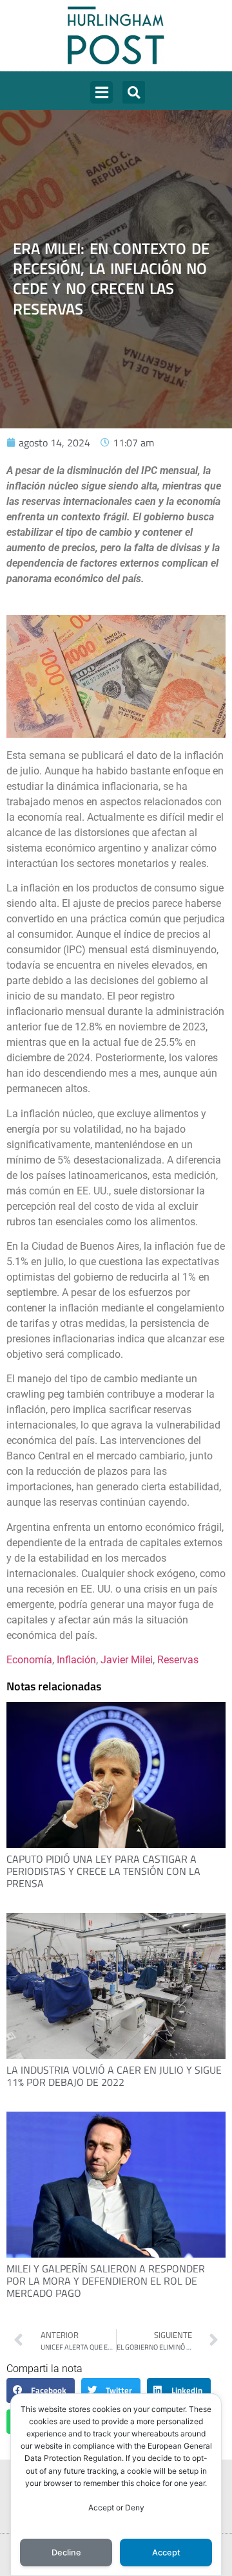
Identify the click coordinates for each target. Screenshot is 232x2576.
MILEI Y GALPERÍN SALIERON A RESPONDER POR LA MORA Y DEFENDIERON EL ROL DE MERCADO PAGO (106, 2281)
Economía (29, 1660)
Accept (166, 2553)
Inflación (76, 1660)
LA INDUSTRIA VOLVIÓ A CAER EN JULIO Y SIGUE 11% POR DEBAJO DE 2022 (114, 2076)
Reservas (178, 1660)
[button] (101, 92)
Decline (66, 2553)
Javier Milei (127, 1660)
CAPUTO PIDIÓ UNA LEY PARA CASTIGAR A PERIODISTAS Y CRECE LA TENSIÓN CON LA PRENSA (103, 1871)
